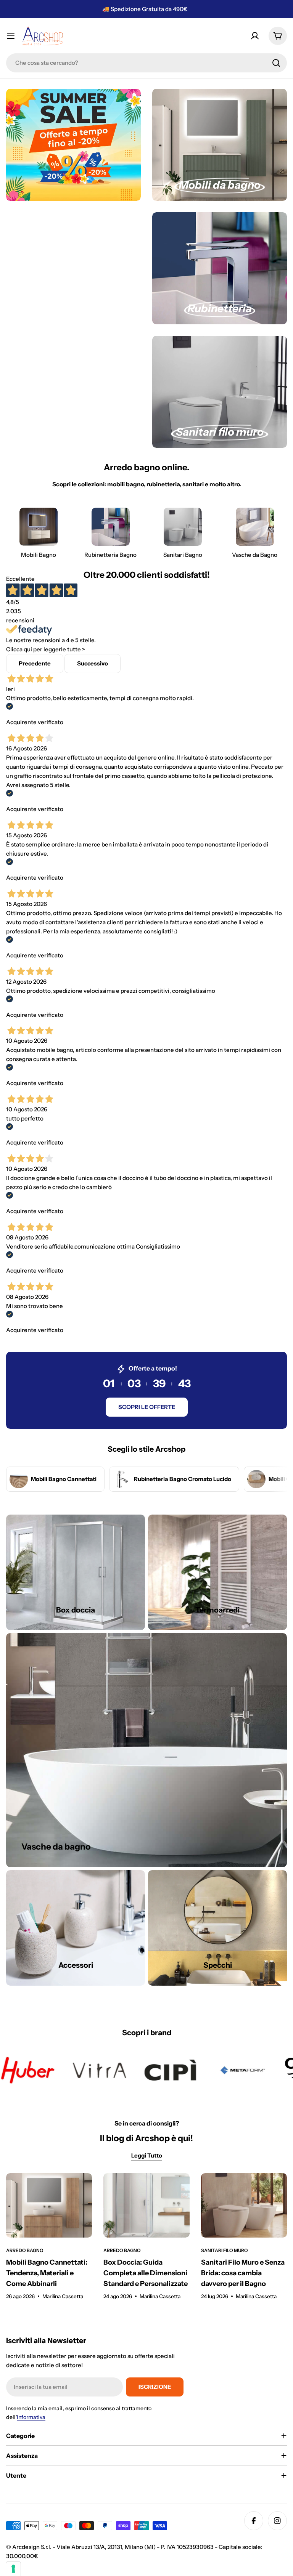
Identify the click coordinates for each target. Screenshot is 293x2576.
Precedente (35, 663)
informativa (31, 2417)
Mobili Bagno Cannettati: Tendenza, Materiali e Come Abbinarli (47, 2273)
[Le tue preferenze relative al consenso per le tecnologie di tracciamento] (13, 2569)
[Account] (255, 36)
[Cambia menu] (11, 36)
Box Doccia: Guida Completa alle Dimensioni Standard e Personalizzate (146, 2273)
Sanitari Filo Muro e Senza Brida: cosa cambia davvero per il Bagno (243, 2273)
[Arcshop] (64, 2070)
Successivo (93, 663)
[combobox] (146, 63)
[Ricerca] (276, 63)
